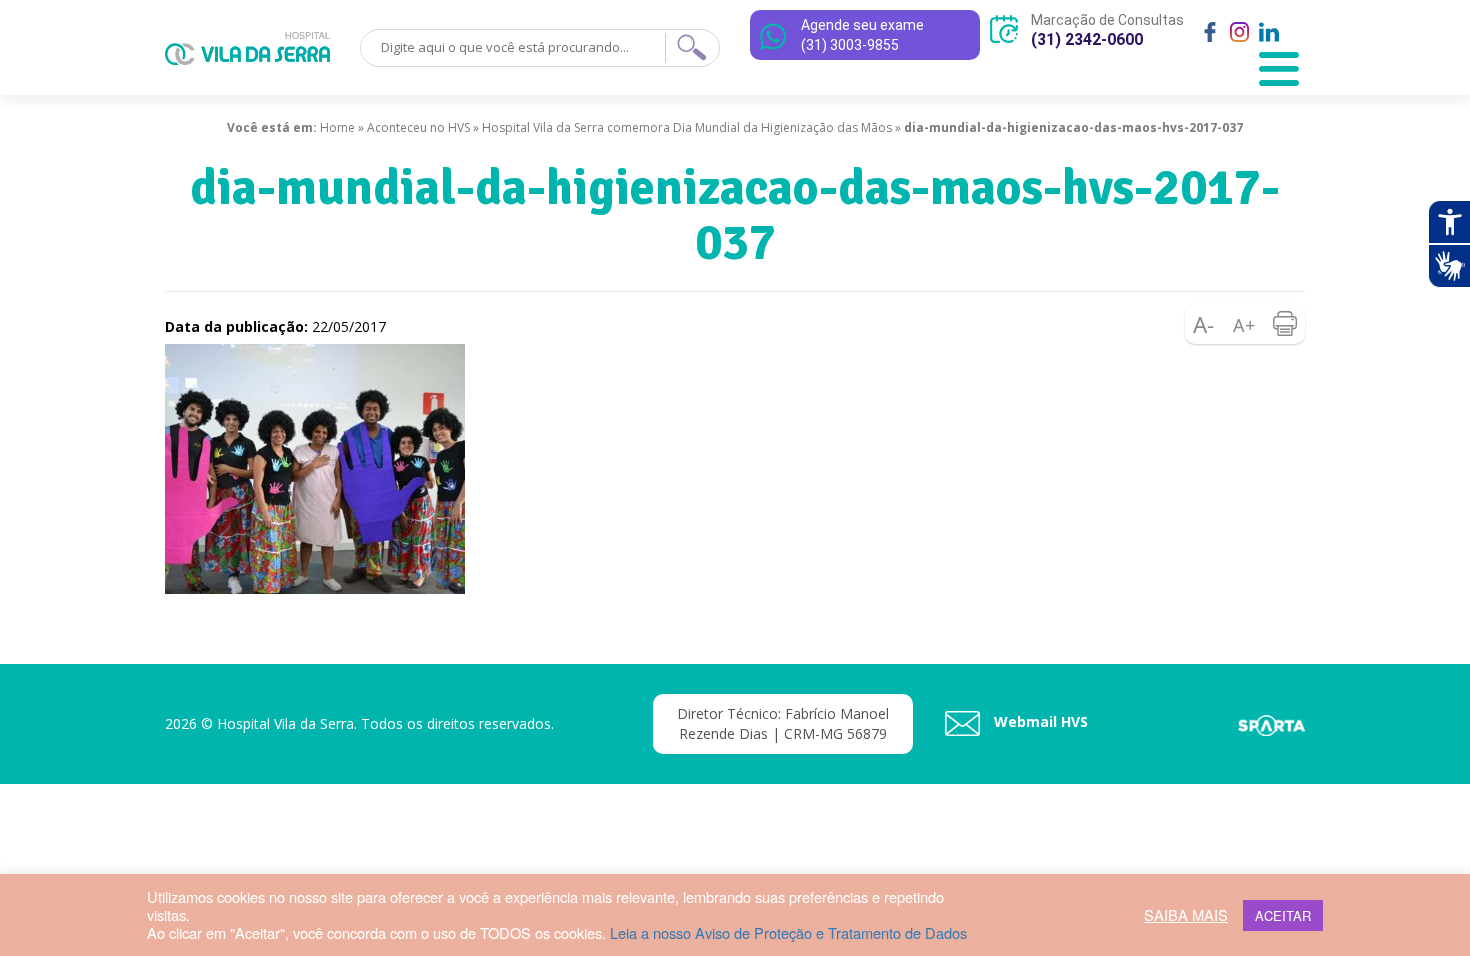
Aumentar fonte (1245, 324)
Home (337, 127)
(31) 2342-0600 (1087, 39)
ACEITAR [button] (1283, 915)
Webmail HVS (1039, 721)
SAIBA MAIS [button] (1186, 915)
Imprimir (1285, 324)
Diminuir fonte (1205, 324)
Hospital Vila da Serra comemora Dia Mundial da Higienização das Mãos (687, 127)
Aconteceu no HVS (418, 127)
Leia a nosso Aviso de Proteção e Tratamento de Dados (788, 932)
